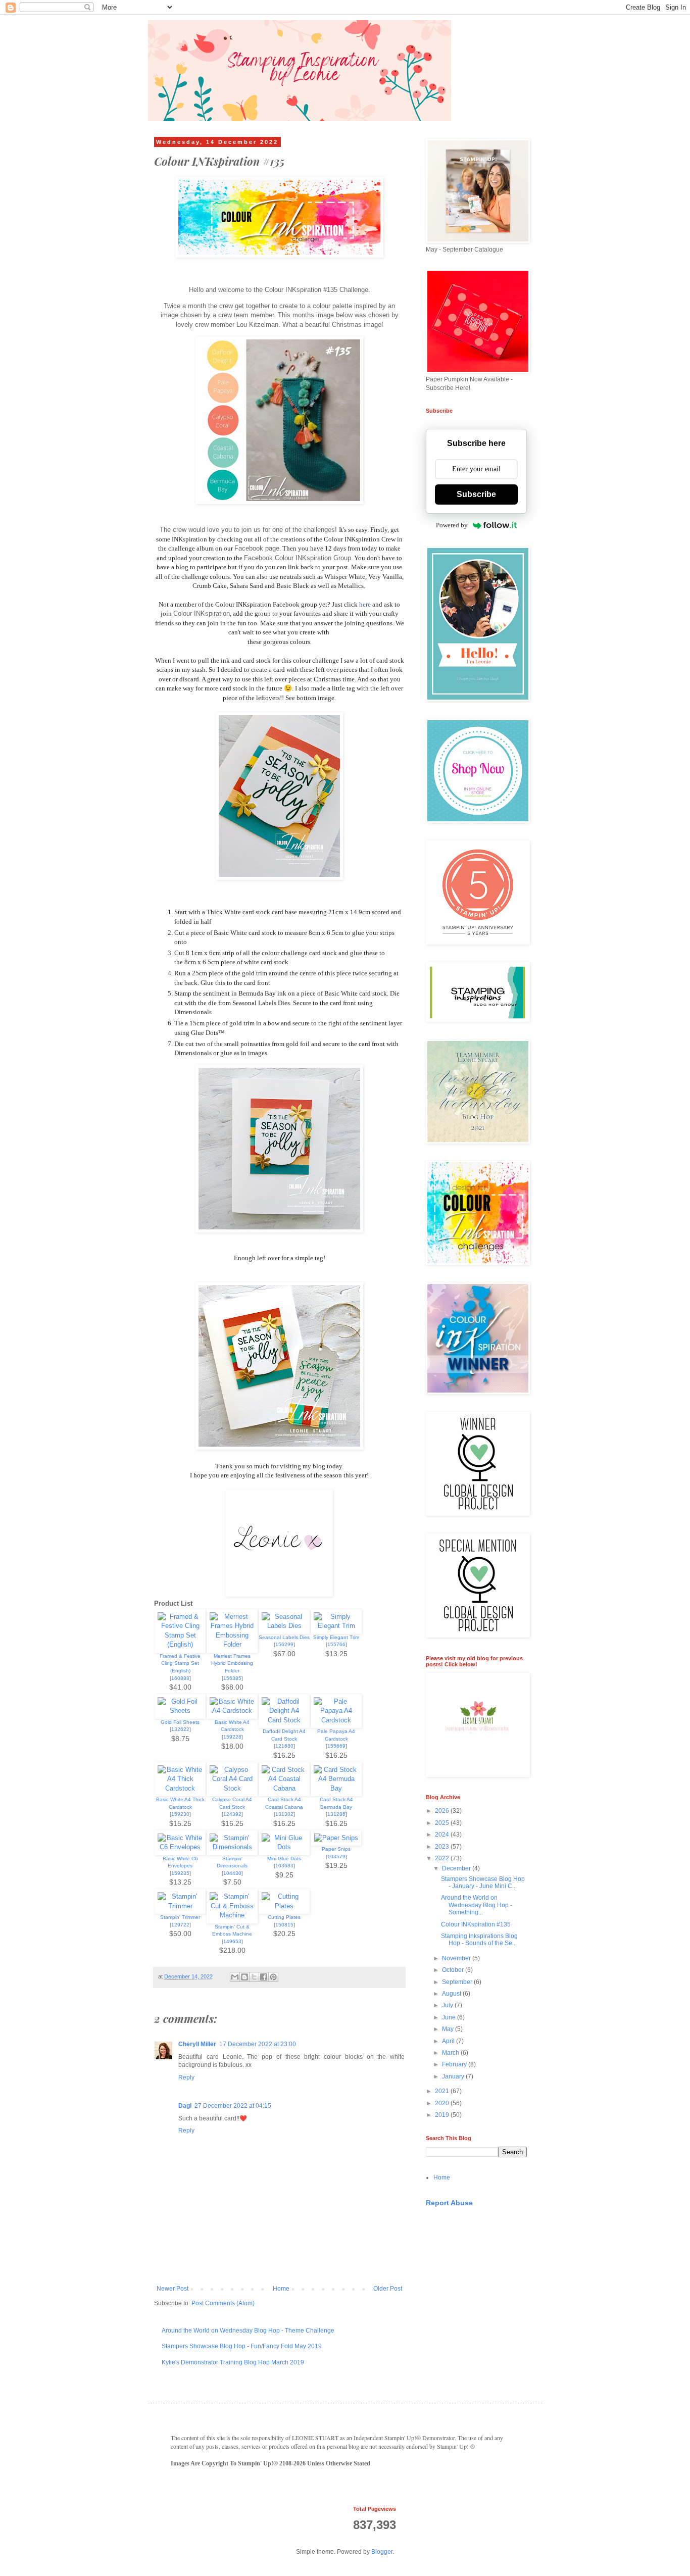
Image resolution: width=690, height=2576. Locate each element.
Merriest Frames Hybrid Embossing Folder (232, 1663)
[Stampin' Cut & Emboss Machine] (232, 1915)
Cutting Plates (284, 1917)
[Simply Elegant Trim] (336, 1626)
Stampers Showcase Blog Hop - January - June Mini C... (483, 1883)
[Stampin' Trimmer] (180, 1906)
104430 (232, 1873)
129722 (180, 1925)
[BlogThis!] (244, 1977)
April (449, 2041)
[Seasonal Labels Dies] (284, 1626)
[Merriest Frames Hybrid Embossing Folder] (232, 1644)
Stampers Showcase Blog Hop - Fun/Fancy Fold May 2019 (242, 2346)
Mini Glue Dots (284, 1859)
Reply (186, 2077)
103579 (336, 1856)
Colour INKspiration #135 (476, 1924)
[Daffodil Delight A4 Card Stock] (284, 1720)
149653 (232, 1941)
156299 (284, 1644)
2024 (443, 1835)
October (454, 1970)
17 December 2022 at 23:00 (258, 2044)
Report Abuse (449, 2203)
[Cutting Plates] (284, 1906)
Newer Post (173, 2289)
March (451, 2053)
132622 (180, 1729)
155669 (336, 1746)
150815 (284, 1925)
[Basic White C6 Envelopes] (180, 1847)
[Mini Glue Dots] (284, 1847)
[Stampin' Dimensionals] (232, 1847)
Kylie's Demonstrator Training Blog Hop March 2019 (233, 2362)
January (454, 2076)
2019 (443, 2115)
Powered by (452, 525)
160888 (180, 1678)
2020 (443, 2103)
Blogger (382, 2552)
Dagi (185, 2106)
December (457, 1868)
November (457, 1958)
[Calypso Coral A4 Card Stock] (232, 1788)
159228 (232, 1737)
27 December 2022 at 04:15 (233, 2106)
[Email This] (235, 1977)
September (458, 1982)
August (452, 1994)
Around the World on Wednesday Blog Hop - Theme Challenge (248, 2331)
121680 (284, 1746)
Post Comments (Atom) (223, 2303)
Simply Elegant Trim (336, 1637)
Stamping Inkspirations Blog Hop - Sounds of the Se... (479, 1940)
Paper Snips (336, 1849)
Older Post (388, 2289)
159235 (180, 1873)
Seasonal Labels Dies (284, 1637)
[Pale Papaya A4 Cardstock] (336, 1720)
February (455, 2064)
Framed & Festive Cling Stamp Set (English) (180, 1663)
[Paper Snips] (336, 1838)
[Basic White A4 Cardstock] (232, 1711)
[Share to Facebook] (264, 1977)
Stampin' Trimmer (180, 1917)
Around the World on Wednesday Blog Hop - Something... (477, 1905)
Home (281, 2289)
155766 (336, 1644)
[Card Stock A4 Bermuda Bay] (336, 1788)
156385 (232, 1678)
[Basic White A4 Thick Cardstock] (180, 1788)
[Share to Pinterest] (273, 1977)
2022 (443, 1858)
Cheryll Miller (197, 2044)
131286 (336, 1814)
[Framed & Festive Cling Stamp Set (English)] (180, 1644)
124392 (232, 1814)
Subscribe (476, 494)
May (449, 2029)
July (448, 2005)
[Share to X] (254, 1977)
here (365, 604)
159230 (180, 1814)
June (450, 2017)
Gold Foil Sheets (180, 1722)
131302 (284, 1814)
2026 (443, 1811)
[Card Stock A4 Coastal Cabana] (284, 1788)
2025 (443, 1823)
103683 (284, 1866)
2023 (443, 1847)
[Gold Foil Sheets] (180, 1711)
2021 (443, 2091)
